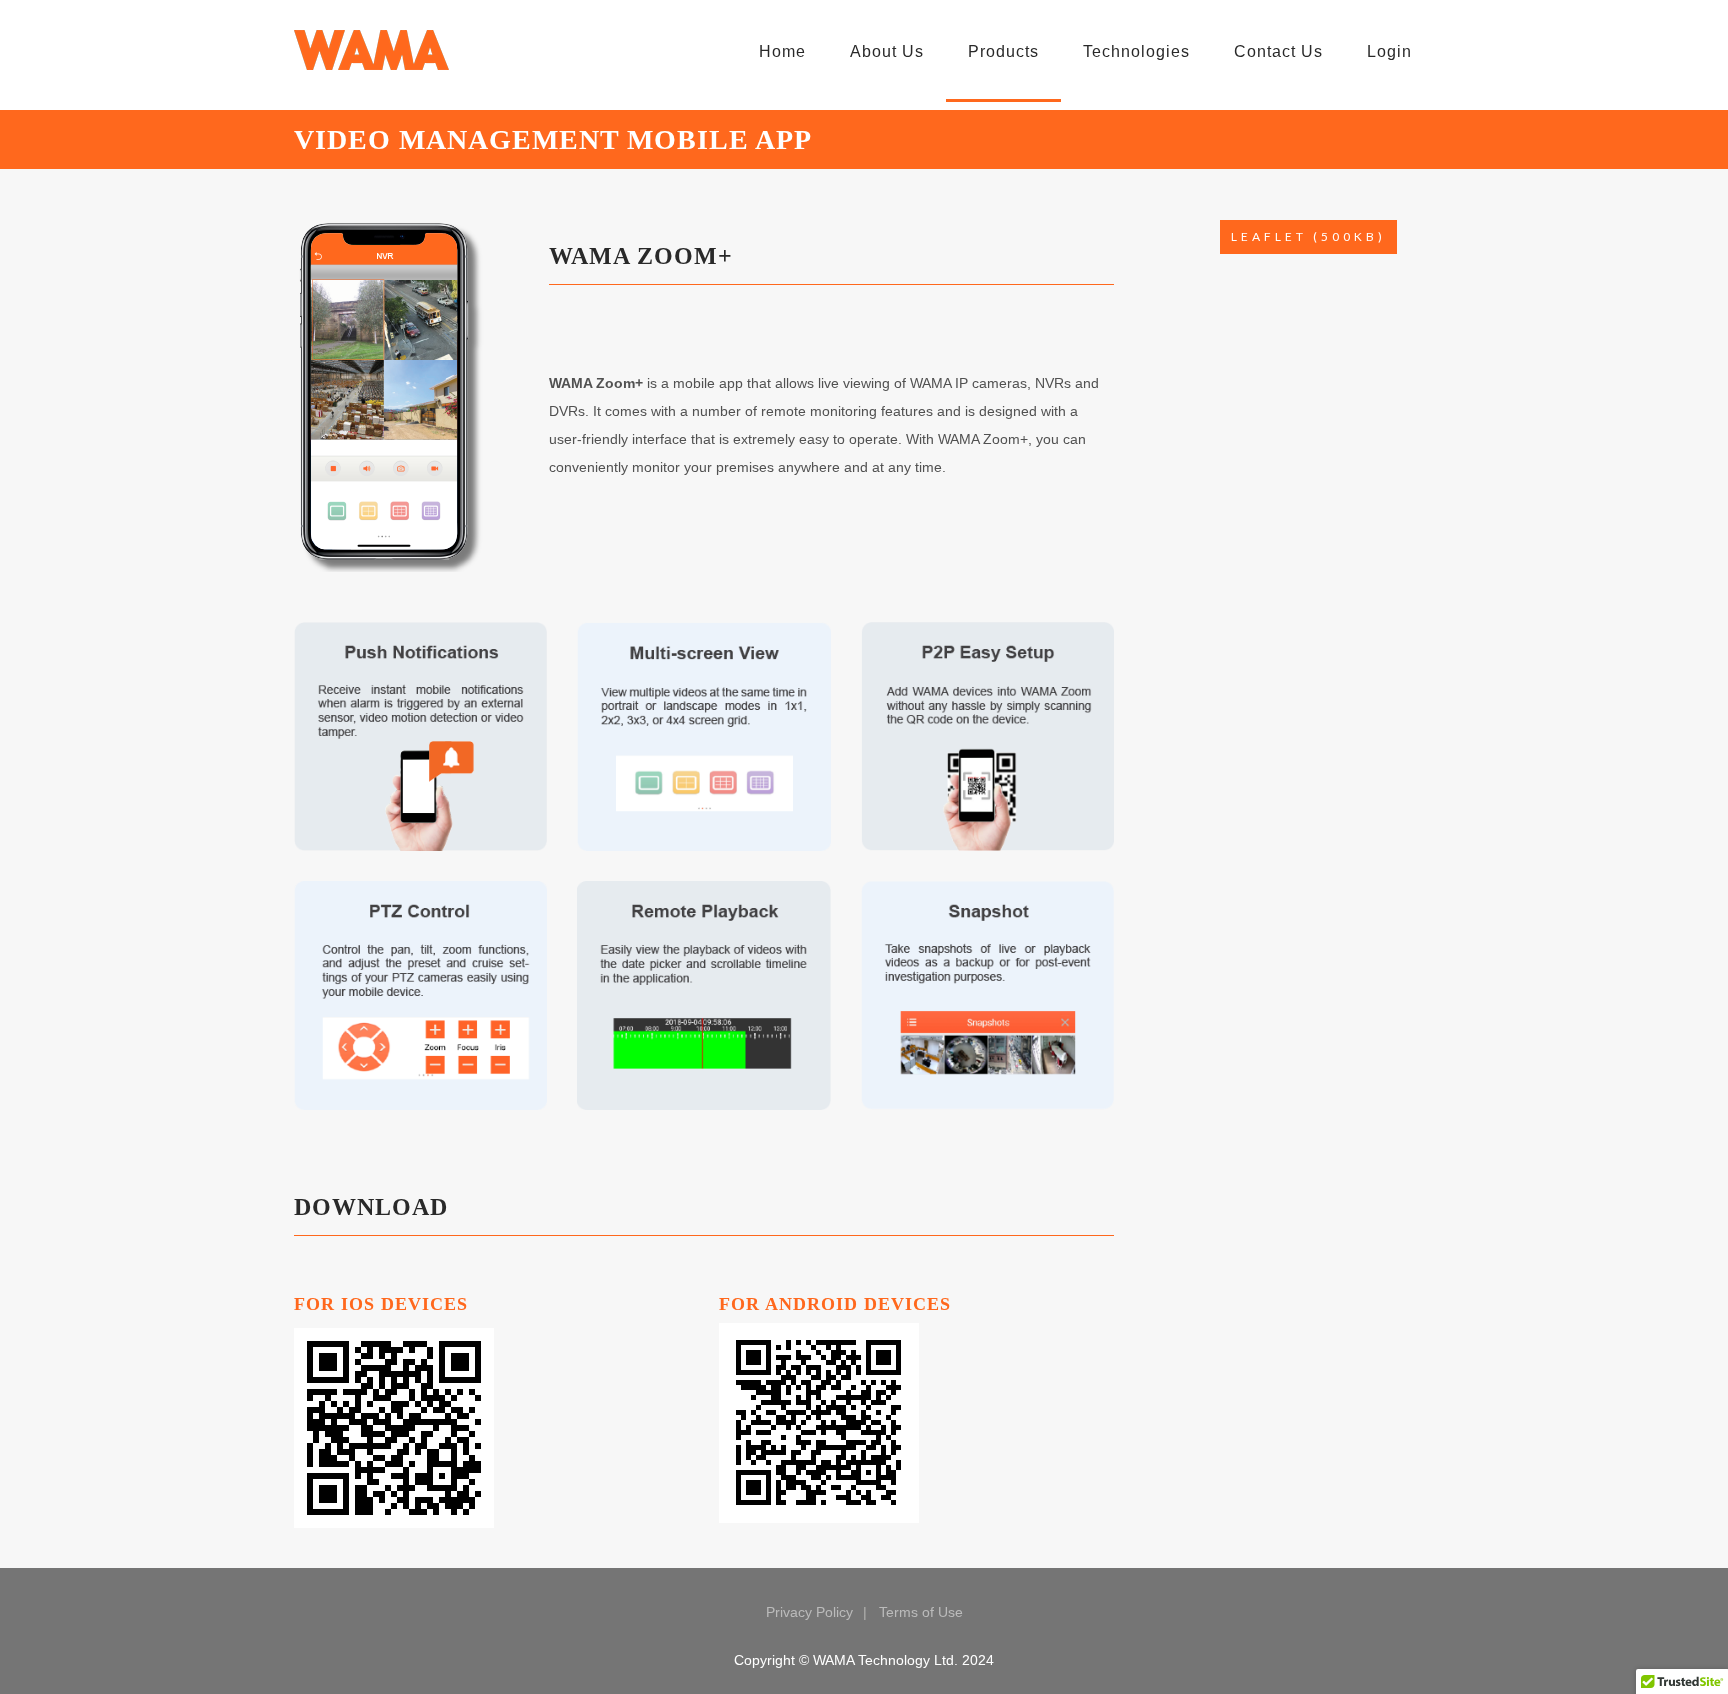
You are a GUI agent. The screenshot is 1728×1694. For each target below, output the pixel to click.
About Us (887, 51)
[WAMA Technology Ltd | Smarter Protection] (371, 50)
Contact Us (1278, 51)
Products (1003, 51)
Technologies (1136, 51)
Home (782, 51)
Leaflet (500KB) (1308, 236)
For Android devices (835, 1304)
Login (1389, 51)
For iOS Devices (381, 1304)
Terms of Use (921, 1612)
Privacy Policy (809, 1612)
